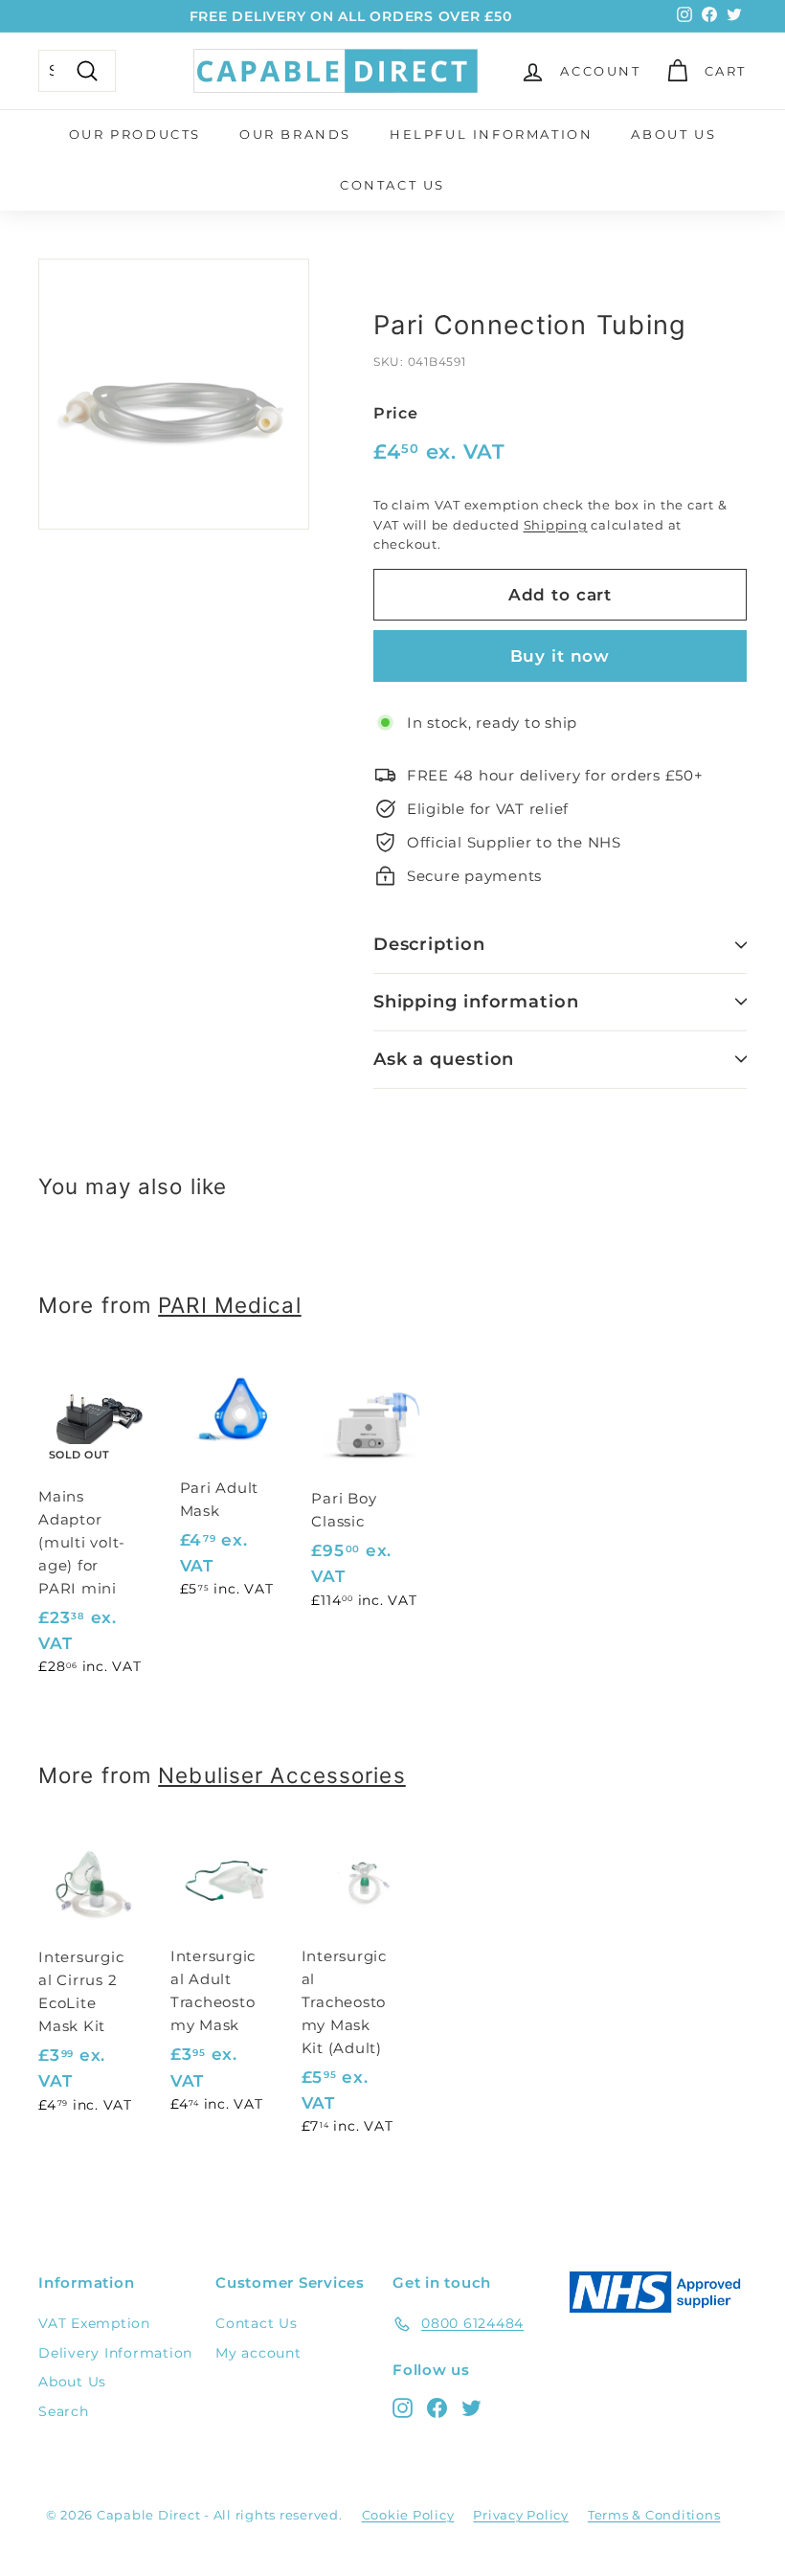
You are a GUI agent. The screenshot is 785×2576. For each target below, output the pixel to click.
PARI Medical (229, 1305)
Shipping (556, 525)
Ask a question (444, 1059)
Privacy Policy (521, 2515)
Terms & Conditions (654, 2515)
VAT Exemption (94, 2323)
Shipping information (476, 1002)
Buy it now (561, 656)
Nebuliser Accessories (282, 1775)
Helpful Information (491, 134)
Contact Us (392, 185)
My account (258, 2353)
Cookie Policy (408, 2515)
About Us (673, 134)
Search (64, 2411)
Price (396, 413)
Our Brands (295, 134)
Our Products (135, 134)
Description (429, 944)
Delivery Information (115, 2353)
